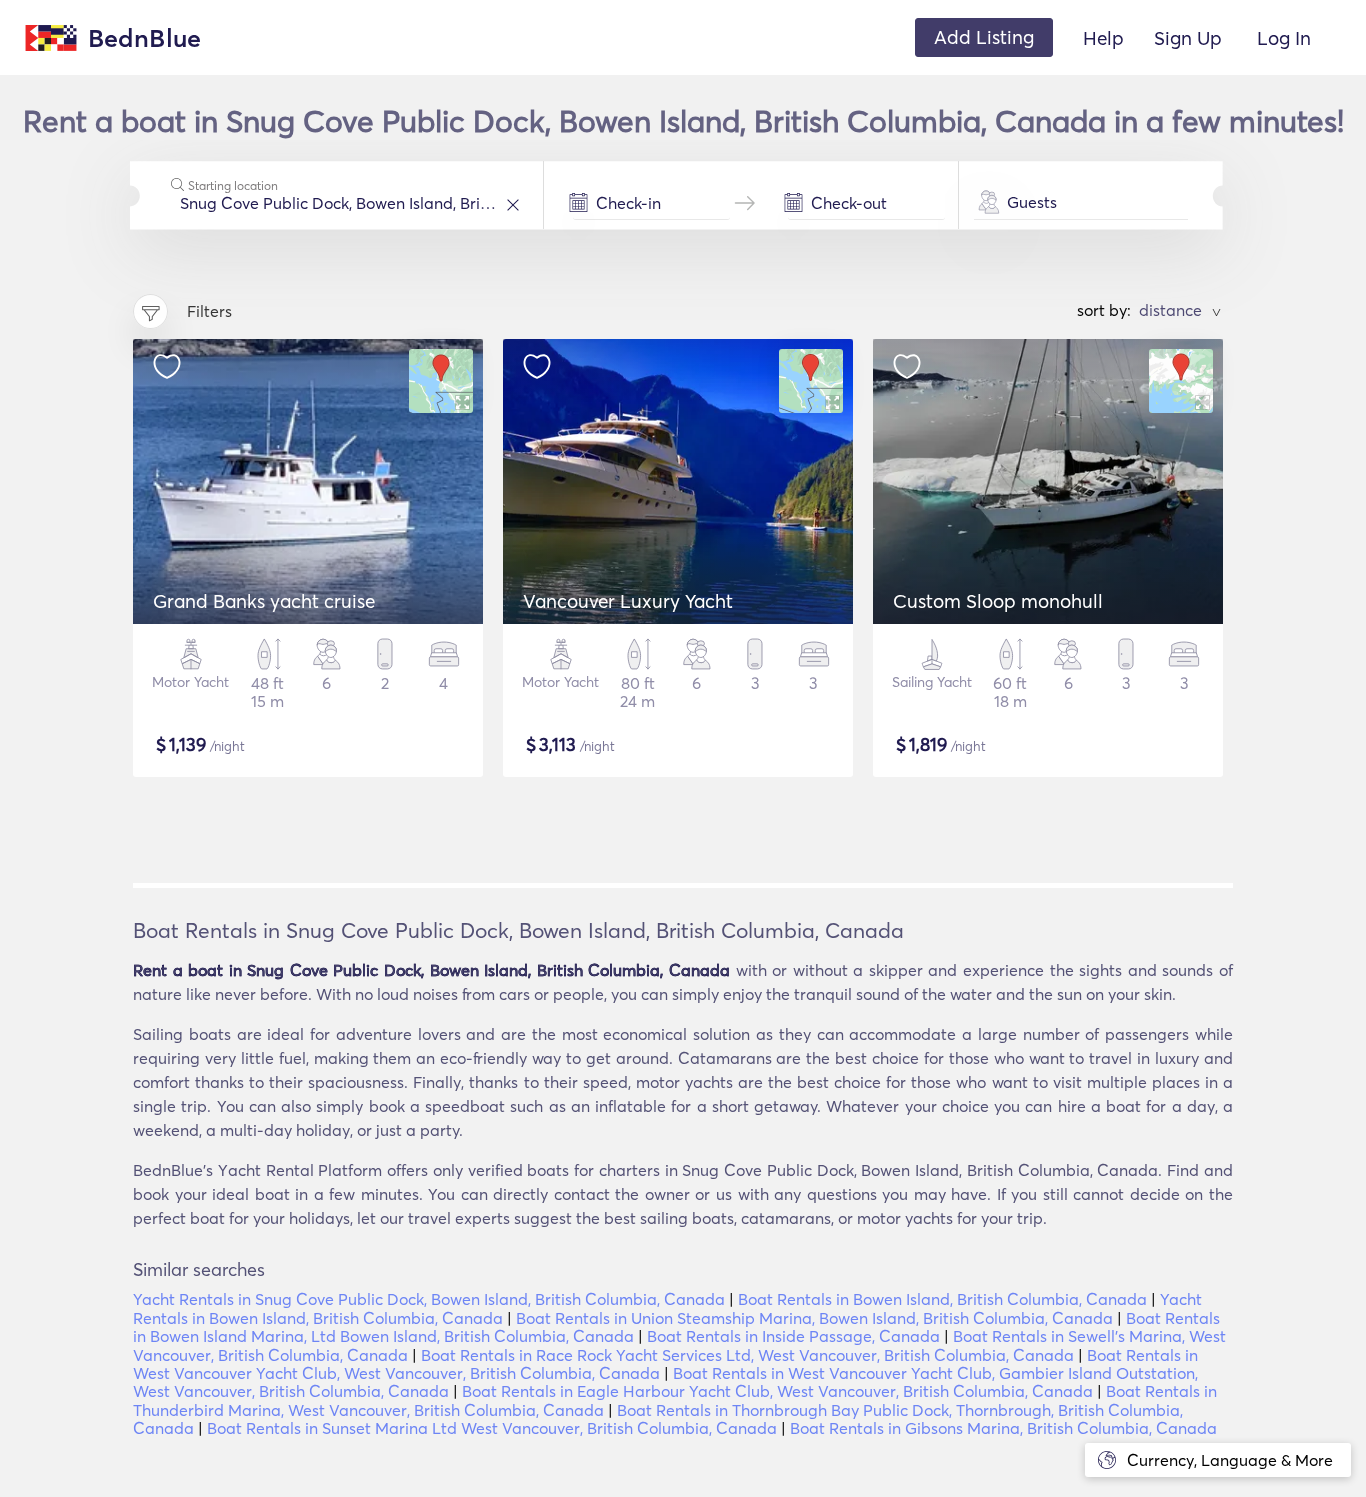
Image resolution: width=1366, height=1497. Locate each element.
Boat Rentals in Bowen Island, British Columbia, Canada (942, 1299)
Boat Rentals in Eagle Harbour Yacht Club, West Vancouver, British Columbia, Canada (777, 1391)
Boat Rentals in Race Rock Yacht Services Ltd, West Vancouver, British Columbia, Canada (747, 1355)
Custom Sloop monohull (998, 601)
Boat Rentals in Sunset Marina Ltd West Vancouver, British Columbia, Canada (492, 1428)
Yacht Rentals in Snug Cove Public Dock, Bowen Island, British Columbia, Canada (429, 1299)
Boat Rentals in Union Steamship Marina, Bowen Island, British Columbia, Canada (814, 1318)
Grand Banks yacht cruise (264, 601)
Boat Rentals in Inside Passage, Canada (793, 1336)
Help (1103, 38)
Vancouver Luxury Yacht (628, 601)
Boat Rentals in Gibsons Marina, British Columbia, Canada (1003, 1428)
